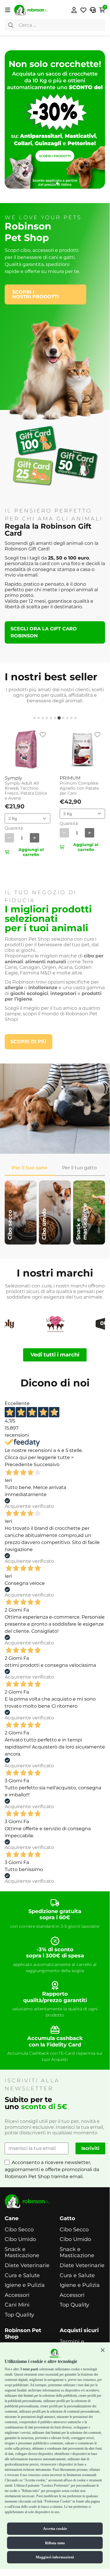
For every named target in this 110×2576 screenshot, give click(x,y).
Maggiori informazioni (55, 2557)
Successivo (47, 1464)
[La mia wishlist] (83, 10)
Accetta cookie (55, 2529)
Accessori (17, 2295)
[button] (103, 2350)
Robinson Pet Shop (23, 2334)
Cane (12, 2219)
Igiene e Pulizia (25, 2285)
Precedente (19, 1464)
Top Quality (19, 2315)
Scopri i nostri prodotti (36, 294)
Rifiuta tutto (55, 2543)
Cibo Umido (20, 2239)
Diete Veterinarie (27, 2266)
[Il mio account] (74, 10)
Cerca (11, 25)
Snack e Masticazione (22, 2253)
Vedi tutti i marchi (55, 1355)
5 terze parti (29, 2369)
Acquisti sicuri (79, 2330)
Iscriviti (90, 2148)
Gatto (67, 2219)
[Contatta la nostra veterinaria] (93, 10)
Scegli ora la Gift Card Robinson (44, 632)
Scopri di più (29, 1042)
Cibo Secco (19, 2230)
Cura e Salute (22, 2276)
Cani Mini (17, 2305)
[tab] (35, 718)
